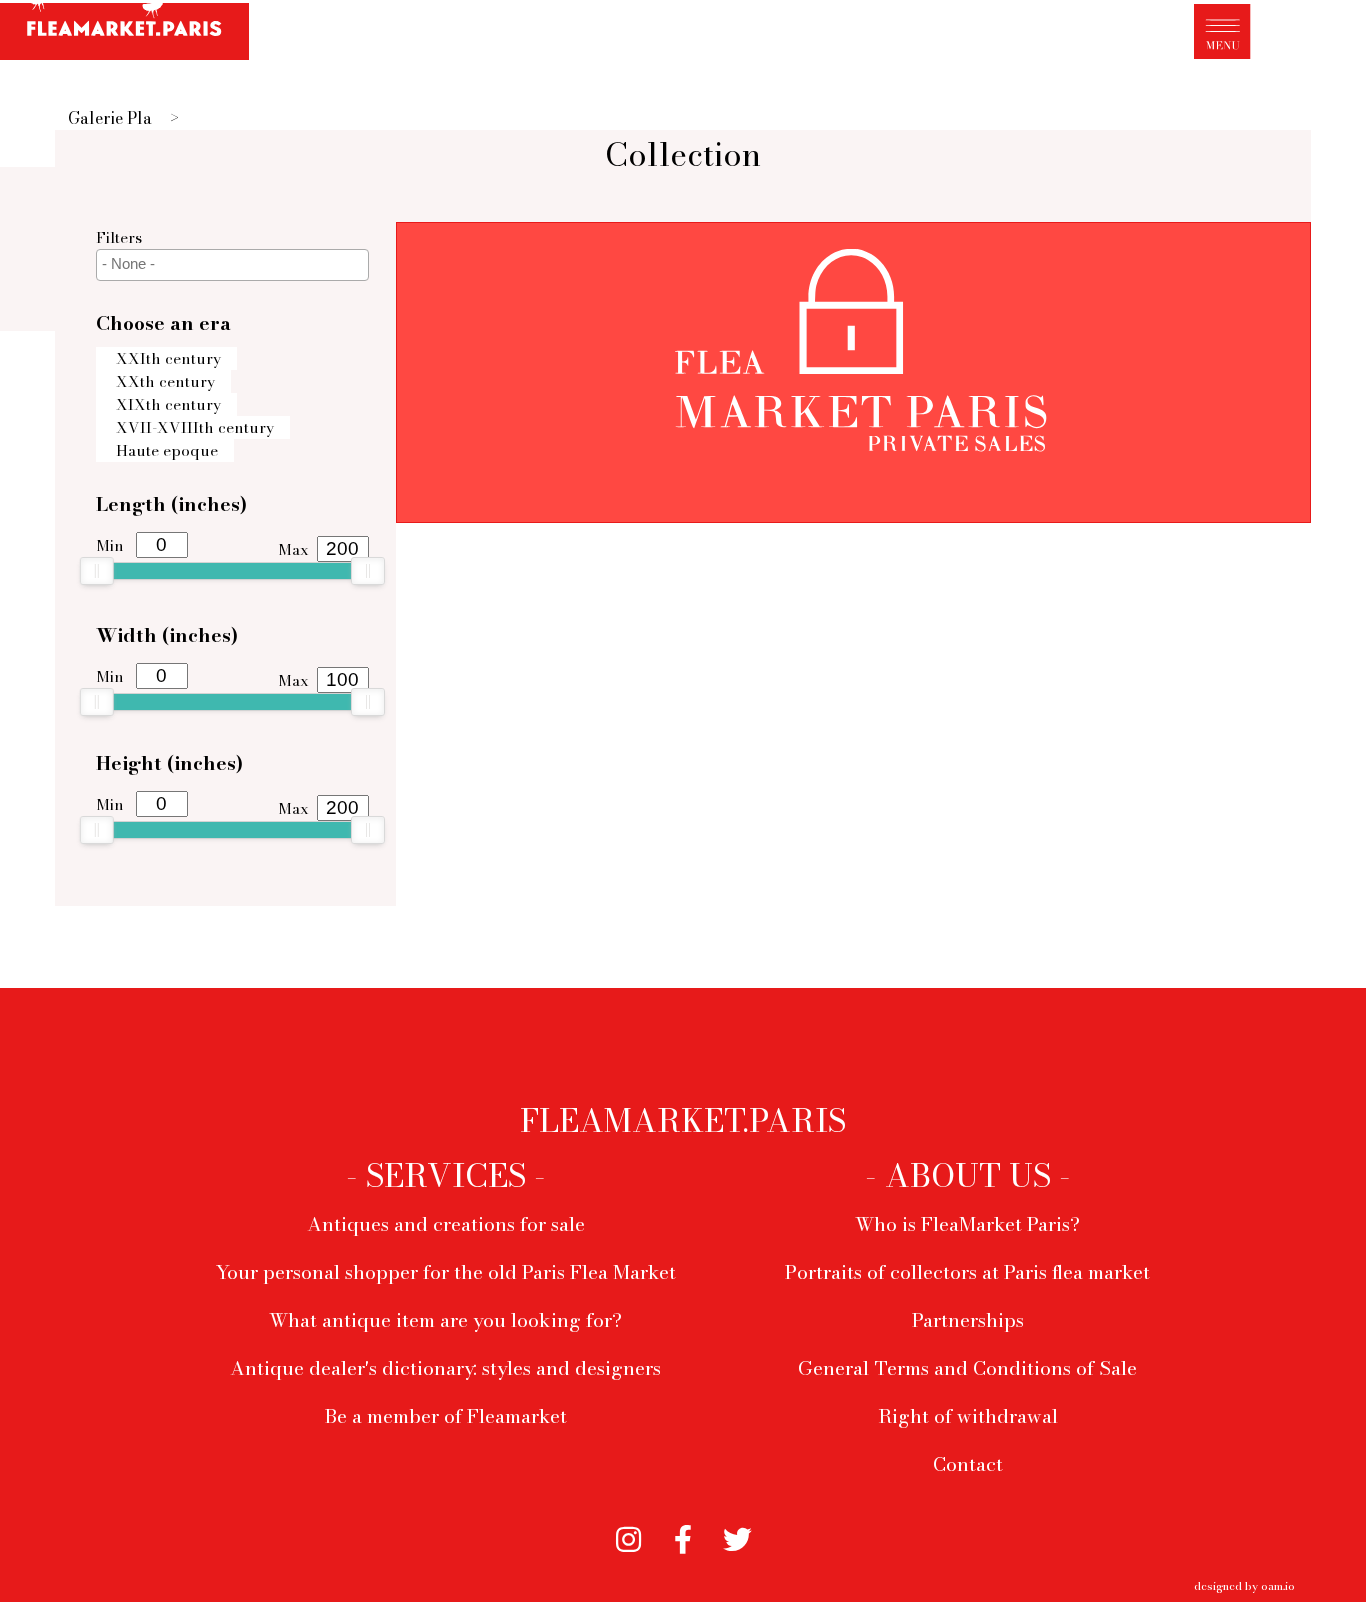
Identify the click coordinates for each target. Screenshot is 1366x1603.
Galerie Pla (110, 118)
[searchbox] (235, 264)
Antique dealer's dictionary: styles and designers (445, 1368)
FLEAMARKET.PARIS (683, 1121)
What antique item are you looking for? (445, 1320)
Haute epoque (167, 450)
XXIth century (168, 358)
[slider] (97, 571)
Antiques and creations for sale (446, 1224)
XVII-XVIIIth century (195, 427)
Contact (968, 1464)
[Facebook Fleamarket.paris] (683, 1536)
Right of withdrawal (968, 1416)
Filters (119, 237)
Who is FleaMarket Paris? (967, 1224)
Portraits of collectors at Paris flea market (967, 1272)
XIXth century (168, 404)
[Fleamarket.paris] (124, 33)
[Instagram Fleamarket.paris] (628, 1536)
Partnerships (968, 1320)
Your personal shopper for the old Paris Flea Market (446, 1272)
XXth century (165, 381)
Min (110, 545)
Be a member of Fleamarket (446, 1416)
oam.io (1278, 1585)
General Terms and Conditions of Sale (967, 1368)
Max (293, 549)
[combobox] (232, 265)
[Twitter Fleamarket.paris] (737, 1536)
